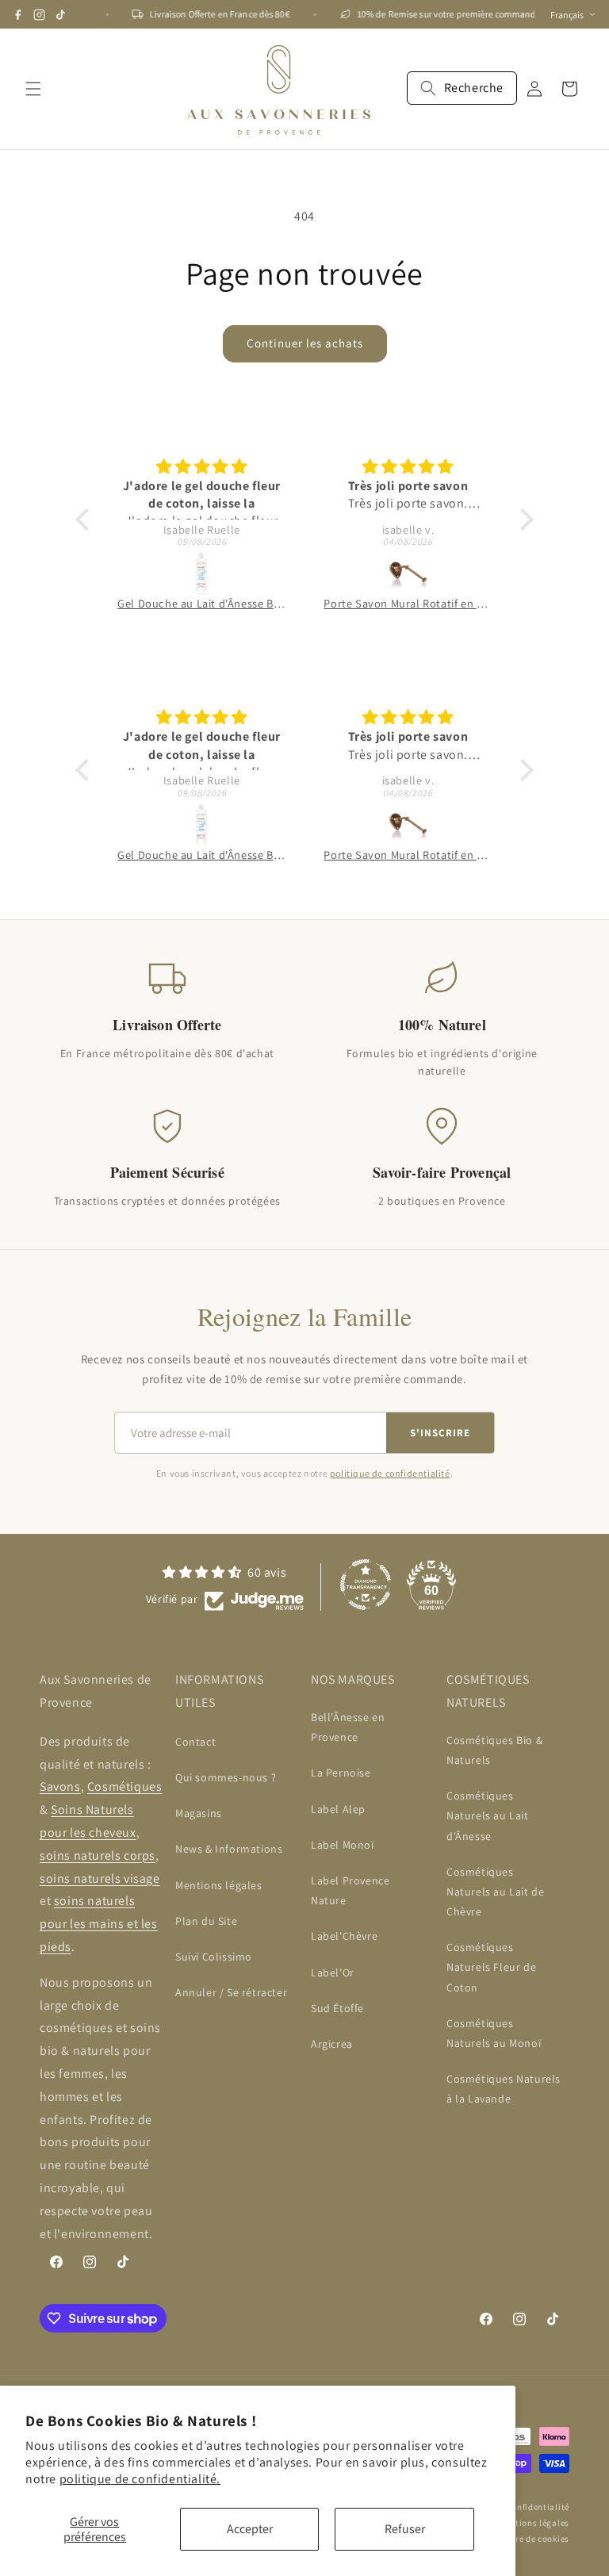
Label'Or (333, 1972)
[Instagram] (39, 15)
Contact (195, 1742)
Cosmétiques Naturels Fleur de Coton (491, 1967)
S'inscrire (440, 1433)
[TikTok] (61, 15)
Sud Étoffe (337, 2008)
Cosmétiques (125, 1786)
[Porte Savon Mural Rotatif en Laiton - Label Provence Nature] (408, 573)
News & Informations (229, 1849)
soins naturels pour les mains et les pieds (99, 1924)
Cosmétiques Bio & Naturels (494, 1750)
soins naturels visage (100, 1878)
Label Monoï (343, 1845)
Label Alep (338, 1809)
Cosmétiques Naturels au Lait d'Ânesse (488, 1815)
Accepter (250, 2529)
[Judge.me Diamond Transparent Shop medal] (366, 1585)
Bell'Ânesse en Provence (348, 1727)
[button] (33, 89)
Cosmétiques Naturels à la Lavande (504, 2089)
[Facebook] (18, 15)
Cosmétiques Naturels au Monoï (494, 2033)
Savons (60, 1786)
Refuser (405, 2529)
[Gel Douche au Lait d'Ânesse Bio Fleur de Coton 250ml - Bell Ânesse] (201, 573)
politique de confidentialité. (140, 2479)
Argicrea (332, 2044)
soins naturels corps (98, 1855)
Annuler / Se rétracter (231, 1992)
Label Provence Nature (350, 1890)
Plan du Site (206, 1921)
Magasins (199, 1813)
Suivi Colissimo (214, 1957)
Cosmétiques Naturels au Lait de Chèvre (495, 1892)
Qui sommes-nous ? (226, 1777)
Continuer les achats (305, 343)
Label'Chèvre (344, 1936)
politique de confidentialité (390, 1473)
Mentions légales (219, 1885)
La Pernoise (341, 1773)
